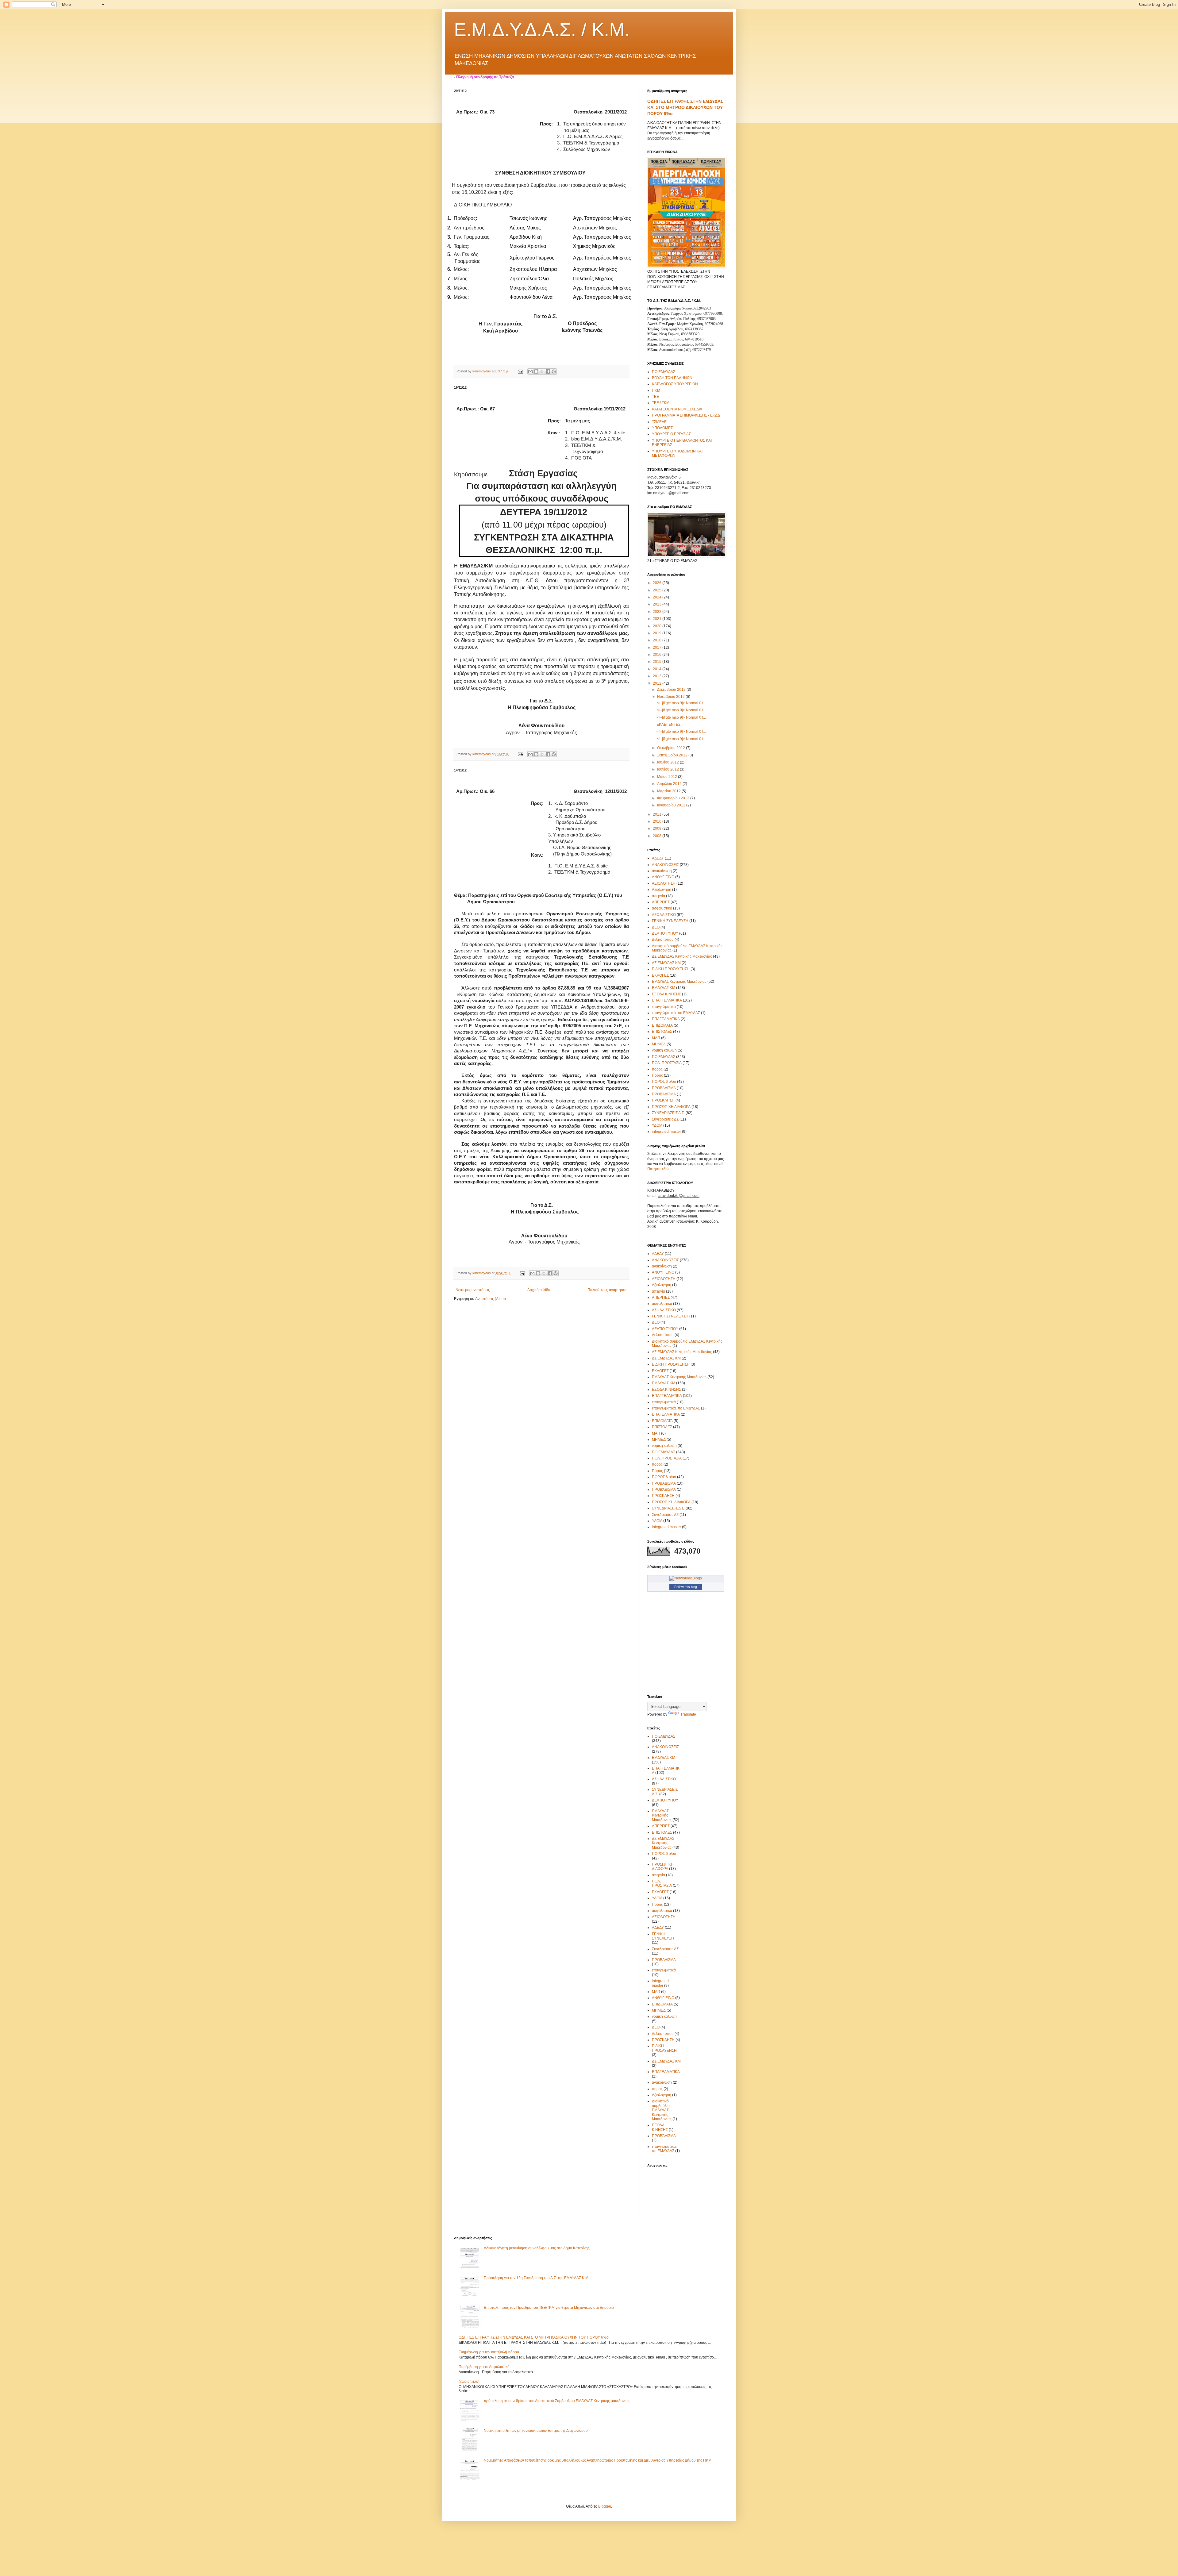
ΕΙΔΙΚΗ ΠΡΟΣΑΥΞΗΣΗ (671, 969)
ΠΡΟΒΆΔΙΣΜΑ (664, 1094)
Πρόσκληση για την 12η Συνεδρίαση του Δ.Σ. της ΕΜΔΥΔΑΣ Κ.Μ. (537, 2278)
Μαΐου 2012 (668, 777)
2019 (658, 633)
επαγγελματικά (664, 1007)
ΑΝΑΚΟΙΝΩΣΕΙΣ (665, 865)
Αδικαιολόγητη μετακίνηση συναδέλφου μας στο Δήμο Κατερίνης (537, 2248)
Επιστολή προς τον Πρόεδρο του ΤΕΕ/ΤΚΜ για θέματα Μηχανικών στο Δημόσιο (549, 2308)
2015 (658, 662)
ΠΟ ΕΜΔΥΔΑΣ (664, 372)
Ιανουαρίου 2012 (672, 805)
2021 (658, 619)
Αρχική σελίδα (539, 1290)
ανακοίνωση (662, 871)
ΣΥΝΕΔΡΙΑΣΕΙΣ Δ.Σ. (668, 1113)
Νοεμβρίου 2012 (671, 697)
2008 (658, 836)
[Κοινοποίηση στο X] (542, 371)
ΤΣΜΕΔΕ (659, 422)
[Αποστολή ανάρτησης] (520, 371)
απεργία (658, 896)
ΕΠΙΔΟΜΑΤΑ (662, 1025)
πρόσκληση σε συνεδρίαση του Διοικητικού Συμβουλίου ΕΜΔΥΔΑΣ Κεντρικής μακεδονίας (557, 2401)
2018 (658, 640)
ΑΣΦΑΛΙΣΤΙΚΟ (664, 915)
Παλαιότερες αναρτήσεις (607, 1290)
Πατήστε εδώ (658, 1169)
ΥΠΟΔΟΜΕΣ (662, 428)
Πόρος (657, 1075)
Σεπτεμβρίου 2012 (673, 755)
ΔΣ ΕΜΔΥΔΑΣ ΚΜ (666, 963)
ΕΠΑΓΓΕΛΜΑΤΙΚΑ (667, 1000)
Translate (688, 1714)
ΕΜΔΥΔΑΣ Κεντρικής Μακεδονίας (679, 982)
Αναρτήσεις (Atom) (491, 1299)
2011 (658, 814)
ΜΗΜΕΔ (659, 1044)
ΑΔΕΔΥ (658, 858)
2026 (658, 583)
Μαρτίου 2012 (669, 791)
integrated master (666, 1132)
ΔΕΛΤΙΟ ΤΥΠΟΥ (665, 933)
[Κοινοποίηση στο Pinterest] (554, 371)
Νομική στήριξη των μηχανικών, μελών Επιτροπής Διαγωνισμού (536, 2431)
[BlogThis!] (536, 371)
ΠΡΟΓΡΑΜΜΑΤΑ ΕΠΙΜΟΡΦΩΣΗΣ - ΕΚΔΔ (686, 415)
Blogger (605, 2506)
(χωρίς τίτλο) (469, 2382)
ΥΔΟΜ (657, 1125)
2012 (658, 683)
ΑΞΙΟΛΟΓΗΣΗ (664, 883)
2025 (658, 590)
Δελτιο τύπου (663, 940)
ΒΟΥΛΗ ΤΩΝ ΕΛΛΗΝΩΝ (672, 378)
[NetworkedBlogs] (686, 1578)
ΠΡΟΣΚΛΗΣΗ (663, 1100)
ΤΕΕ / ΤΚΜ (661, 403)
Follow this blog (686, 1587)
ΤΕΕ (655, 397)
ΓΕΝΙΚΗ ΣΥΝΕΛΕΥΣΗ (670, 921)
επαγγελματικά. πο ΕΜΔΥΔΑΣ (676, 1013)
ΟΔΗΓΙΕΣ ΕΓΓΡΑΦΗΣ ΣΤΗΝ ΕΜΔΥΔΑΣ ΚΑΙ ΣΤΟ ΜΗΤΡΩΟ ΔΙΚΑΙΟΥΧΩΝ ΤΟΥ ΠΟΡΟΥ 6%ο (685, 107)
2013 (658, 676)
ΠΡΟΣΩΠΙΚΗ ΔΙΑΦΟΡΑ (671, 1107)
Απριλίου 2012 (670, 784)
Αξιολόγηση (662, 890)
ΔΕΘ (656, 927)
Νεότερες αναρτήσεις (473, 1290)
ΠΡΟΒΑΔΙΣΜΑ (664, 1088)
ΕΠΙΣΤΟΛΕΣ (662, 1032)
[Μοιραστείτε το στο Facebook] (548, 371)
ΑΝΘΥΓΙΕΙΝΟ (663, 877)
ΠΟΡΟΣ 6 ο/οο (664, 1082)
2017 (658, 648)
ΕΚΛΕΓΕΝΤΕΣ (668, 725)
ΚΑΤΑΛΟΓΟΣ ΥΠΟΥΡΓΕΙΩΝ (675, 384)
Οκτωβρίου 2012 (672, 748)
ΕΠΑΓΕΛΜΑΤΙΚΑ (666, 1019)
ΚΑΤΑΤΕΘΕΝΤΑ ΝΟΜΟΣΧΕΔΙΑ (677, 409)
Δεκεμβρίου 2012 (672, 690)
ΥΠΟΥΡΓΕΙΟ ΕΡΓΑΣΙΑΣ (671, 434)
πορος (657, 1069)
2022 (658, 612)
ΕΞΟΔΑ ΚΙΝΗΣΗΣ (666, 994)
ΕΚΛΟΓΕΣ (660, 975)
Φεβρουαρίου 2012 (674, 798)
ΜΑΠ (656, 1038)
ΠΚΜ (656, 390)
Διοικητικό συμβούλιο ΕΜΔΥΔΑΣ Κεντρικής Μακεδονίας (662, 2110)
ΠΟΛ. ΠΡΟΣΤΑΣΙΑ (667, 1063)
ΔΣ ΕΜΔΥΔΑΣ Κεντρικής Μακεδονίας (682, 956)
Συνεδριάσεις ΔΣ (665, 1119)
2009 (658, 829)
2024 (658, 597)
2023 (658, 604)
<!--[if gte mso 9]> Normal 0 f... (681, 703)
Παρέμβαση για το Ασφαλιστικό (484, 2367)
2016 (658, 655)
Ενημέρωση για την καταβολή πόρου (489, 2352)
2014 (658, 669)
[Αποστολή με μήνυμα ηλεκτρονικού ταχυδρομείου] (530, 371)
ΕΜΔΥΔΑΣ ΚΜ (664, 988)
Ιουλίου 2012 (668, 762)
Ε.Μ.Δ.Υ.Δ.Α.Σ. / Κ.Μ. (542, 30)
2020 (658, 626)
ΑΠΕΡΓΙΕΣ (661, 902)
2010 (658, 821)
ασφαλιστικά (662, 908)
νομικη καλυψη (664, 1050)
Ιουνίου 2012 (668, 769)
